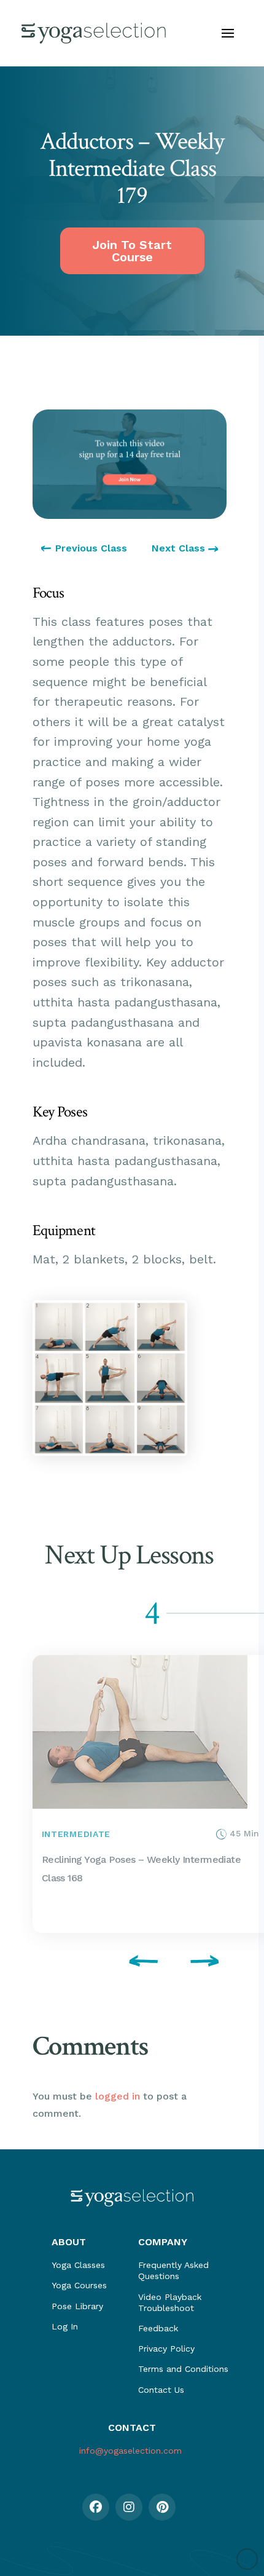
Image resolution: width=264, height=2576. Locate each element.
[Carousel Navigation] (130, 1963)
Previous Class (91, 548)
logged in (118, 2096)
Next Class (180, 548)
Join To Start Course (132, 251)
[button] (228, 33)
